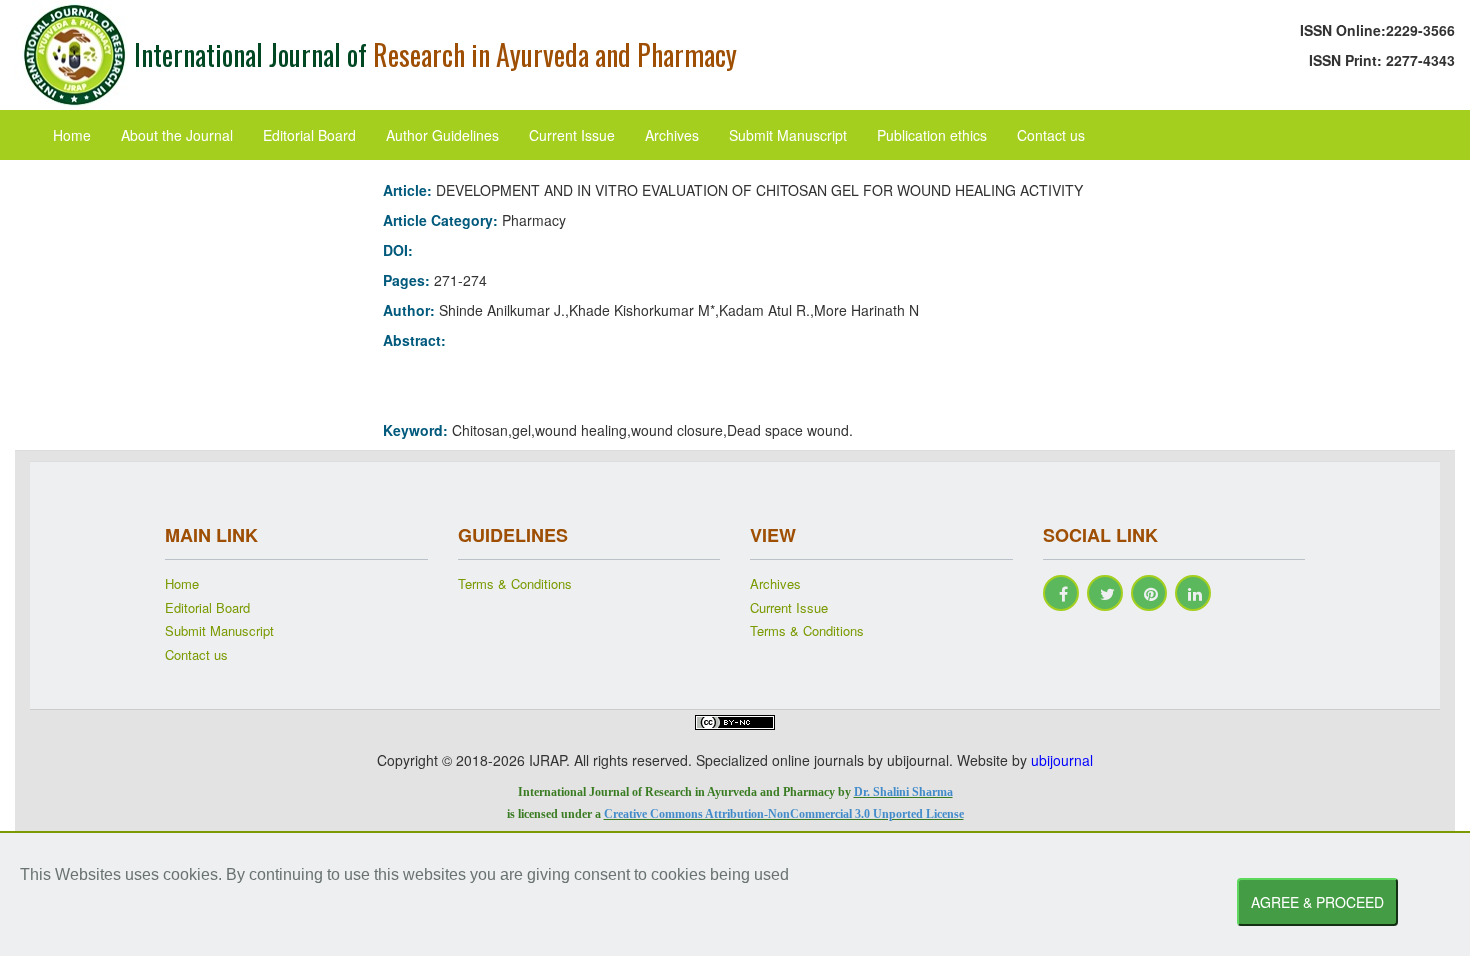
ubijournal (1062, 760)
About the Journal (177, 135)
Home (72, 135)
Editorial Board (309, 135)
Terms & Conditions (515, 584)
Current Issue (572, 135)
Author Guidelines (442, 135)
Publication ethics (932, 135)
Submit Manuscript (788, 135)
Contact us (1051, 135)
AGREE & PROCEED (1317, 902)
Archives (672, 135)
